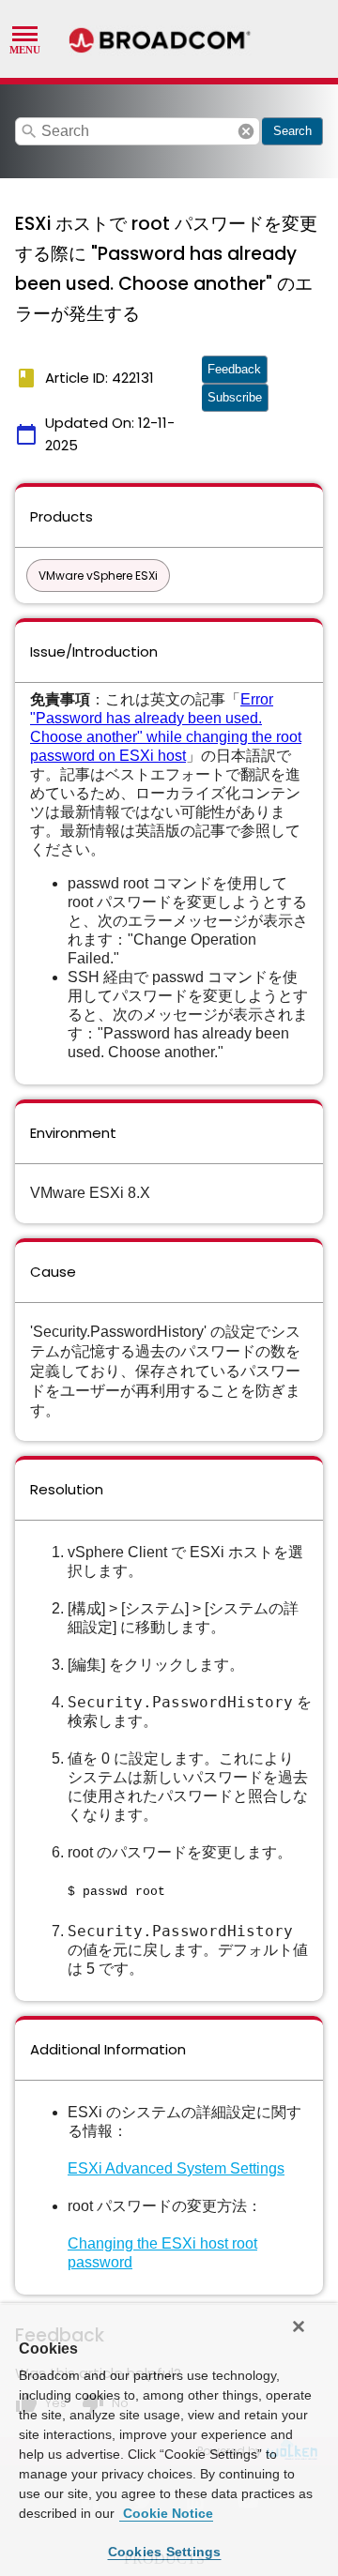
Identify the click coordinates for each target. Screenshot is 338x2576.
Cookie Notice (166, 2513)
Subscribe (235, 397)
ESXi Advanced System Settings (176, 2168)
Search (292, 131)
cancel (246, 131)
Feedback (234, 369)
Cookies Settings (165, 2552)
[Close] (299, 2326)
